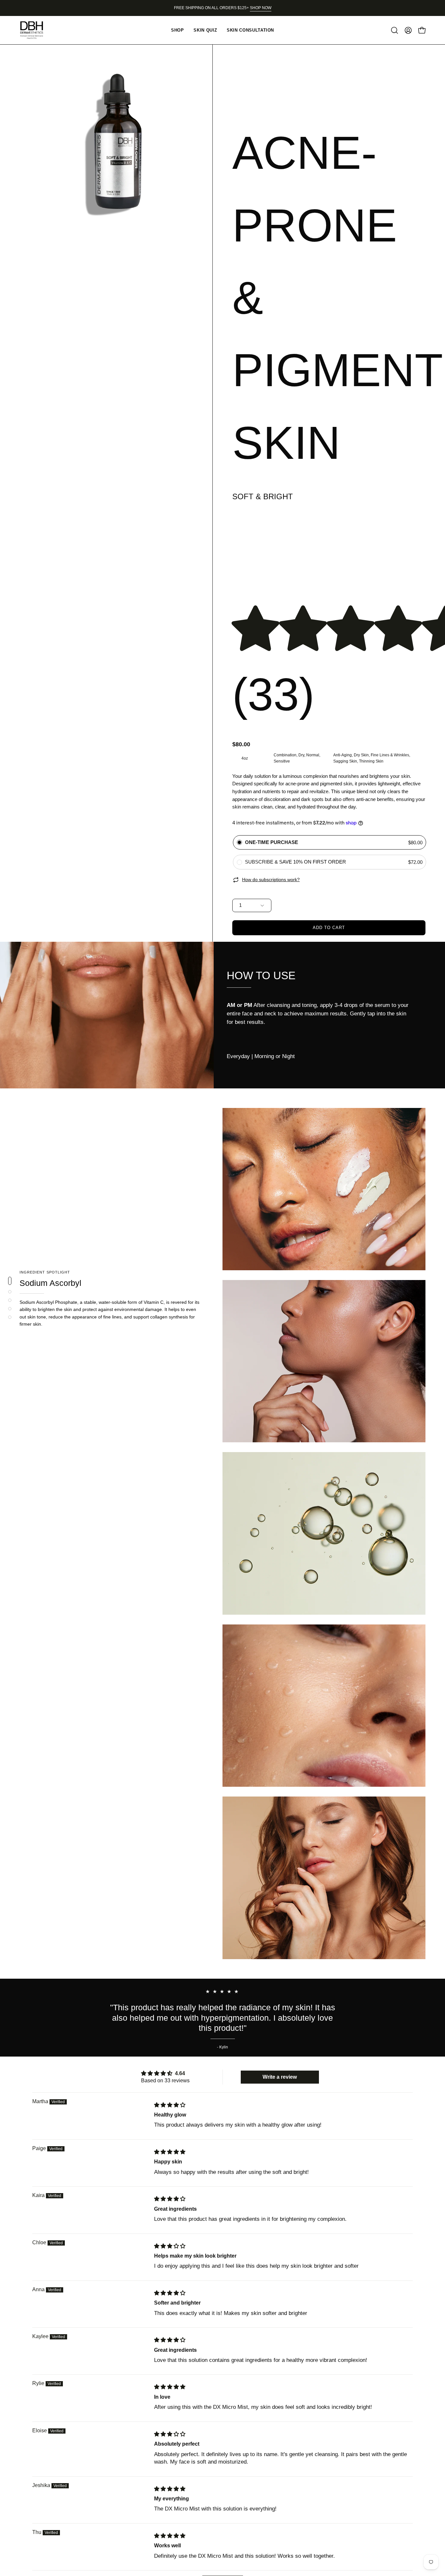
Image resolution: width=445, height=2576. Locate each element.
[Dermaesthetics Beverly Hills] (36, 30)
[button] (395, 30)
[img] (170, 2105)
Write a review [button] (280, 2077)
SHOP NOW (261, 8)
